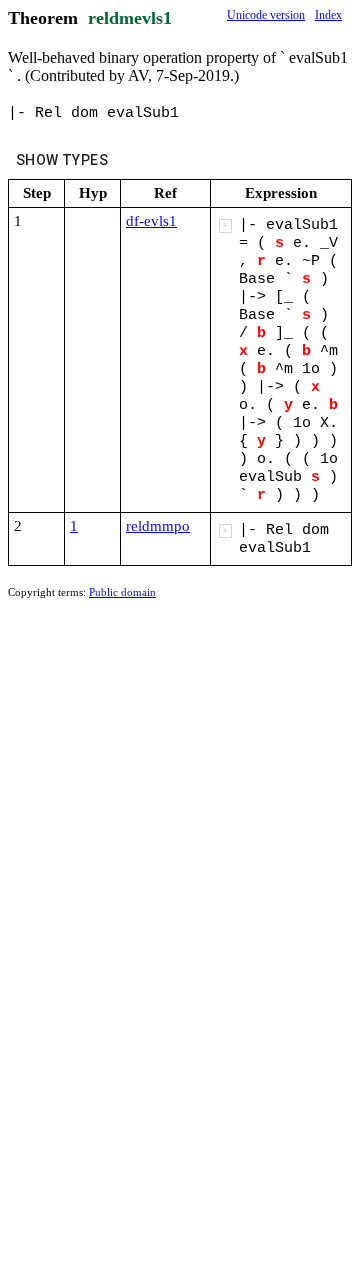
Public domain (122, 592)
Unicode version (266, 15)
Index (328, 15)
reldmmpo (158, 526)
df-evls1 (151, 221)
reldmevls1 (130, 18)
